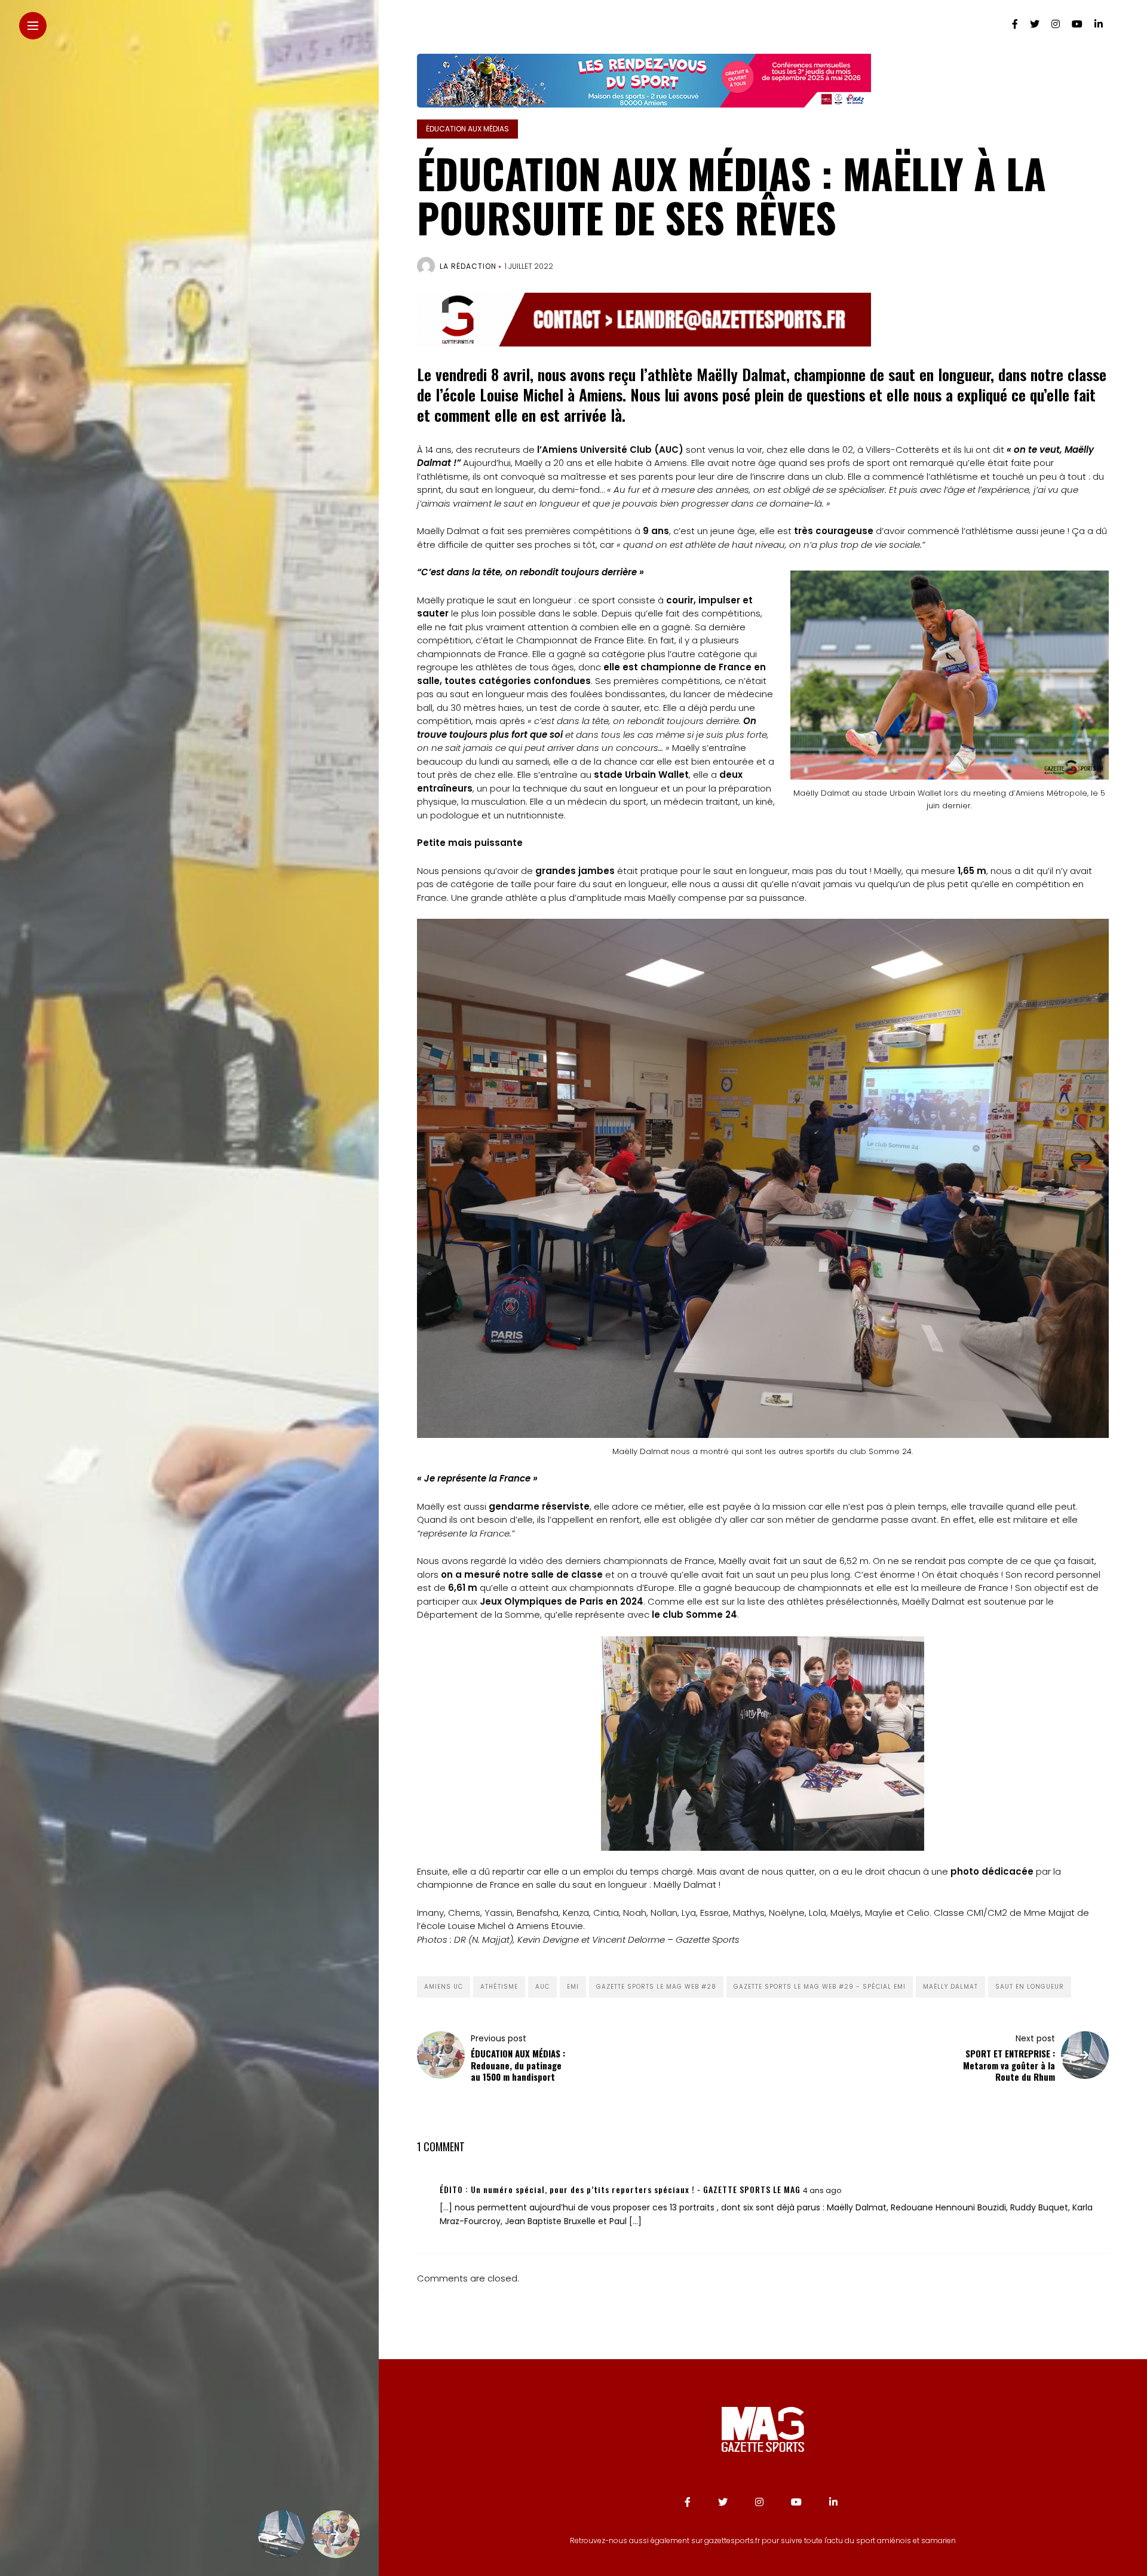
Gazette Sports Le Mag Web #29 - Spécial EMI (820, 1987)
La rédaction (468, 266)
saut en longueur (1030, 1987)
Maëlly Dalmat (950, 1987)
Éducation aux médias (467, 129)
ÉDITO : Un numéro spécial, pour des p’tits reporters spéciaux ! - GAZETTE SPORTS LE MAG (620, 2189)
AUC (542, 1987)
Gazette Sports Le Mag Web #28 (656, 1987)
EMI (573, 1987)
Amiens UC (444, 1987)
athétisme (499, 1987)
